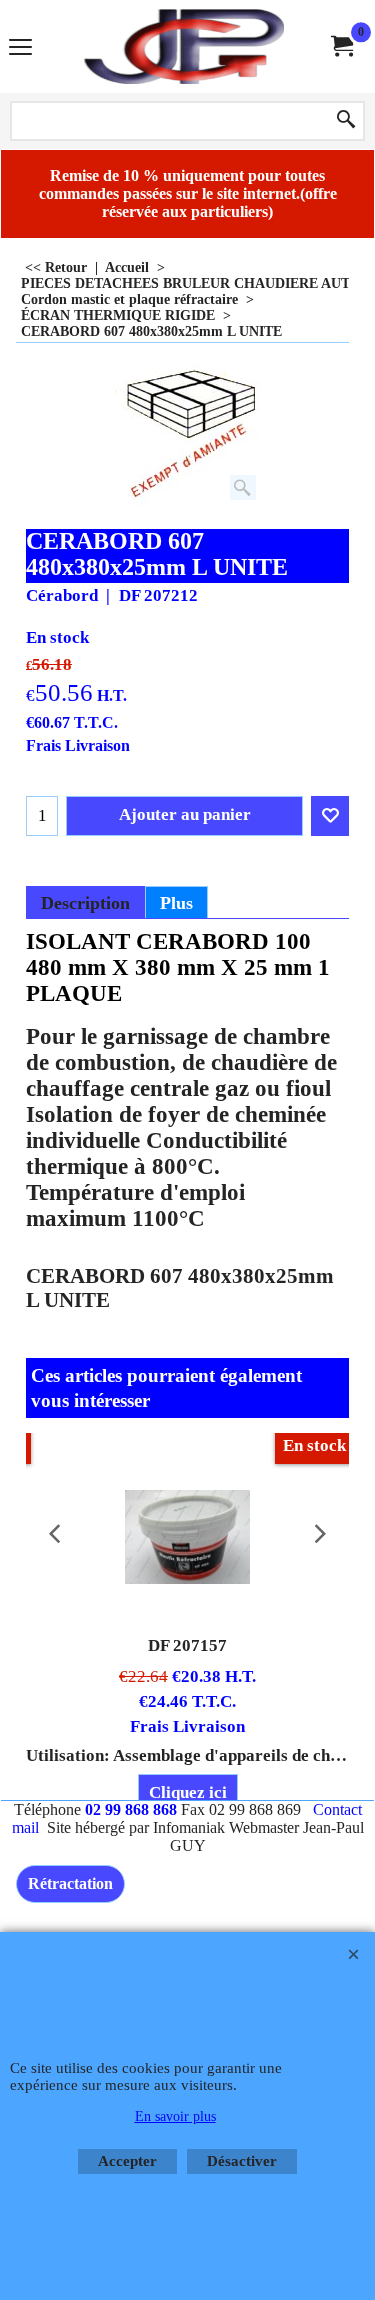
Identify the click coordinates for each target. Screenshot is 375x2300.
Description (85, 903)
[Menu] (20, 48)
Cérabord (62, 595)
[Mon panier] (341, 46)
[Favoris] (330, 816)
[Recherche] (346, 121)
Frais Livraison (78, 745)
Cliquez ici (188, 1792)
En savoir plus (175, 2116)
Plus (176, 903)
